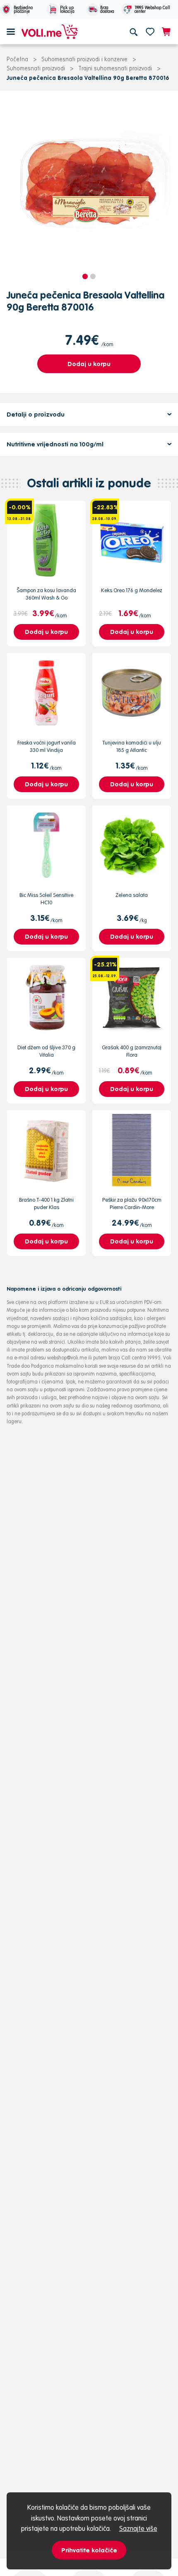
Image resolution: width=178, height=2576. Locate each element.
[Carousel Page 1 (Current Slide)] (85, 276)
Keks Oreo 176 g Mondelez (132, 590)
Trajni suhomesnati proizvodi (115, 68)
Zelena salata (132, 895)
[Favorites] (150, 31)
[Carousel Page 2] (93, 276)
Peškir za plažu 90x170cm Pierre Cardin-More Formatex (132, 1207)
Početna (17, 59)
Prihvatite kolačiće (89, 2550)
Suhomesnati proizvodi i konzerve (84, 59)
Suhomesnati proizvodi (36, 68)
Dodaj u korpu (89, 364)
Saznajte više (138, 2528)
